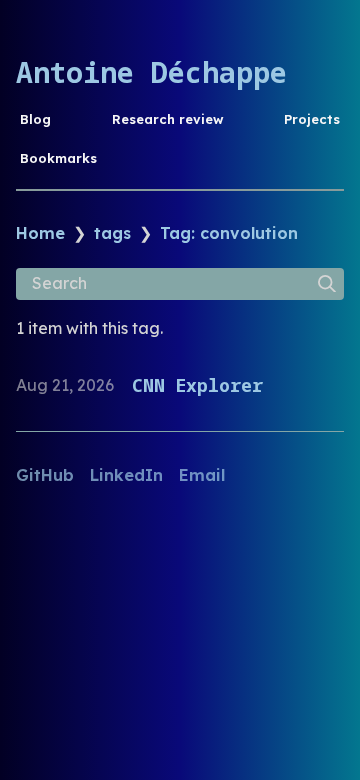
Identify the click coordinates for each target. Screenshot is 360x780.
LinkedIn (126, 475)
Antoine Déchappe (151, 72)
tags (112, 233)
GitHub (45, 475)
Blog (35, 119)
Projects (312, 119)
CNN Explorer (197, 385)
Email (202, 475)
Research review (168, 119)
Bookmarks (58, 158)
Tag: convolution (229, 233)
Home (40, 233)
